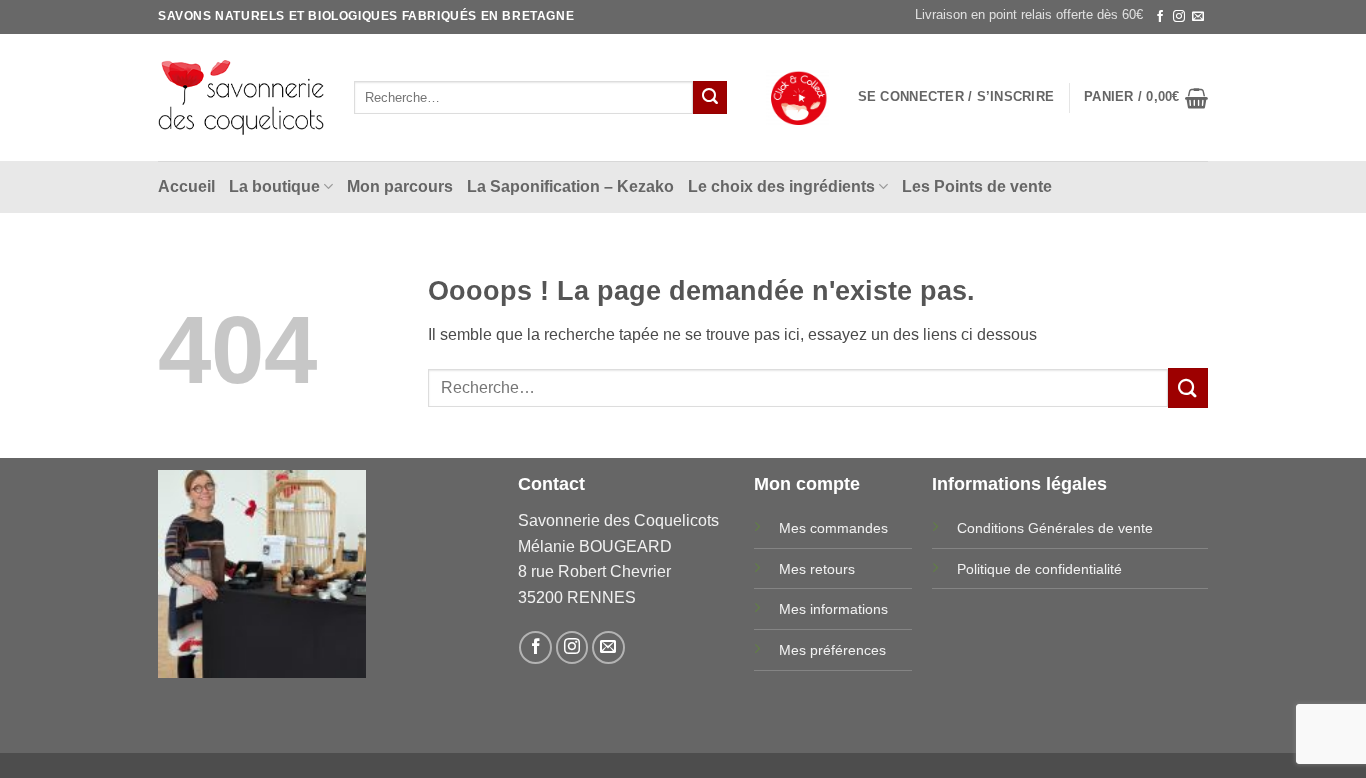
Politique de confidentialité (1039, 569)
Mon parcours (400, 186)
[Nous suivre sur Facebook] (1160, 17)
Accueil (186, 186)
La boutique (274, 186)
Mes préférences (832, 650)
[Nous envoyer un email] (1198, 17)
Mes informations (833, 609)
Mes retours (817, 569)
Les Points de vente (977, 186)
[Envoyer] (710, 98)
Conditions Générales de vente (1055, 528)
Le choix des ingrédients (781, 186)
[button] (956, 97)
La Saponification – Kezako (570, 186)
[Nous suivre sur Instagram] (1179, 17)
